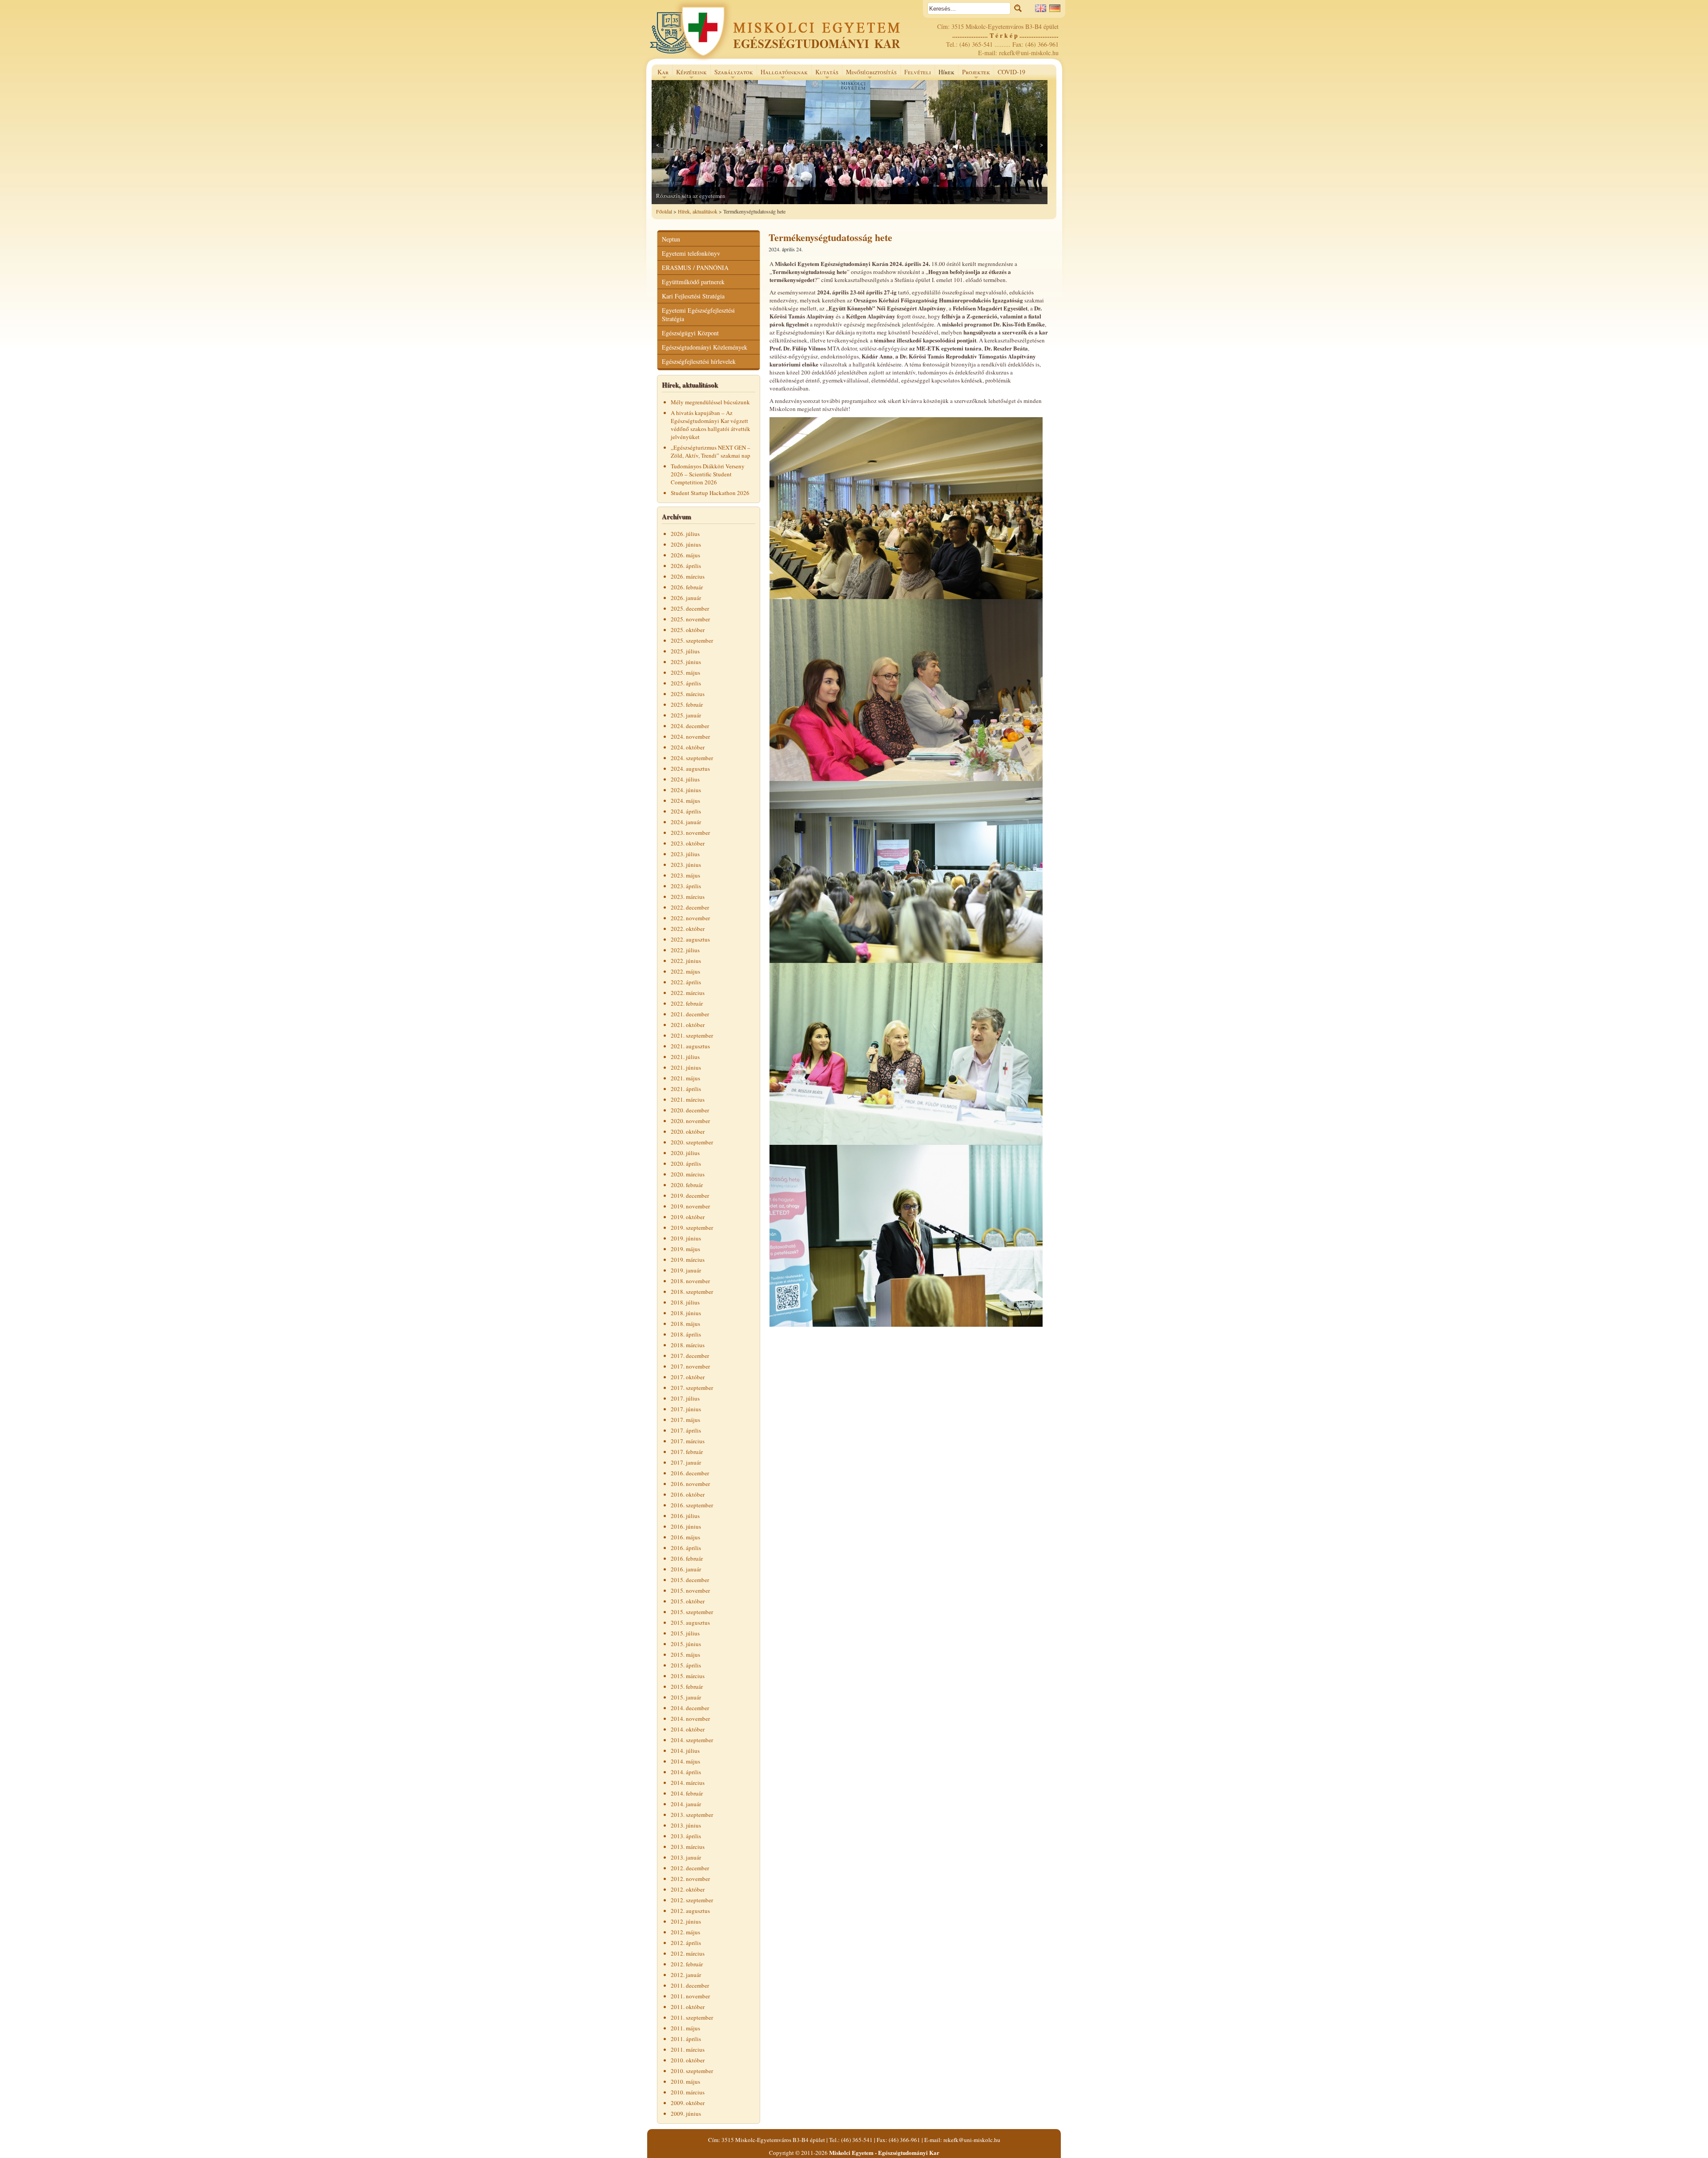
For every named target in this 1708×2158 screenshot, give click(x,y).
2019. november (690, 1206)
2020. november (690, 1121)
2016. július (685, 1516)
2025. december (690, 608)
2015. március (688, 1676)
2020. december (690, 1110)
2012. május (685, 1932)
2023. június (686, 865)
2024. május (685, 801)
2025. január (686, 715)
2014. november (690, 1719)
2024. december (690, 726)
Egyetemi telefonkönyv (691, 253)
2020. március (688, 1174)
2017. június (686, 1409)
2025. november (690, 619)
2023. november (690, 833)
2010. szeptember (692, 2071)
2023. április (686, 886)
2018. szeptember (692, 1292)
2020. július (685, 1153)
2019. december (690, 1196)
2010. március (688, 2092)
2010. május (685, 2082)
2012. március (688, 1953)
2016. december (690, 1473)
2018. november (690, 1281)
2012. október (688, 1889)
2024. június (686, 790)
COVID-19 (1011, 72)
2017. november (690, 1366)
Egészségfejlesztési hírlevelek (699, 361)
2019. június (686, 1238)
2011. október (688, 2007)
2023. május (685, 875)
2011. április (686, 2039)
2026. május (685, 555)
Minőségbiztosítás (869, 74)
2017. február (687, 1452)
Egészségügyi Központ (690, 333)
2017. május (685, 1420)
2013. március (688, 1847)
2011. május (685, 2028)
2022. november (690, 918)
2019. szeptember (692, 1228)
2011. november (690, 1996)
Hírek (947, 72)
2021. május (685, 1078)
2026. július (685, 534)
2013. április (686, 1836)
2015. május (685, 1655)
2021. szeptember (692, 1035)
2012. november (690, 1879)
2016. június (686, 1526)
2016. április (686, 1548)
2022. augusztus (690, 939)
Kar (661, 74)
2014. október (688, 1729)
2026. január (686, 598)
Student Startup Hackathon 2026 (710, 493)
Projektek (974, 74)
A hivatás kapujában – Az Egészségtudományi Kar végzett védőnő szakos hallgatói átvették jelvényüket (711, 425)
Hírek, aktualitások (698, 211)
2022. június (686, 961)
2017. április (686, 1430)
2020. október (688, 1131)
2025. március (688, 694)
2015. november (690, 1590)
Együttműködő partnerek (693, 282)
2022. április (686, 982)
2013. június (686, 1825)
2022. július (685, 950)
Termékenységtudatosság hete (830, 237)
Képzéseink (689, 74)
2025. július (685, 651)
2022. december (690, 907)
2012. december (690, 1868)
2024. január (686, 822)
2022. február (687, 1003)
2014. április (686, 1772)
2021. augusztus (690, 1046)
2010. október (688, 2060)
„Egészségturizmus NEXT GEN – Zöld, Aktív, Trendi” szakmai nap (711, 451)
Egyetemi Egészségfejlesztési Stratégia (698, 314)
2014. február (687, 1793)
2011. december (690, 1985)
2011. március (688, 2049)
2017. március (688, 1441)
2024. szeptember (692, 758)
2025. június (686, 662)
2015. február (687, 1687)
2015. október (688, 1601)
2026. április (686, 566)
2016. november (690, 1484)
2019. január (686, 1270)
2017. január (686, 1462)
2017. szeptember (692, 1388)
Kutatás (825, 74)
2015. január (686, 1697)
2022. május (685, 971)
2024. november (690, 737)
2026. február (687, 587)
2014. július (685, 1751)
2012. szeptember (692, 1900)
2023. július (685, 854)
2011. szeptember (692, 2017)
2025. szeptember (692, 640)
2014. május (685, 1761)
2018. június (686, 1313)
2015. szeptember (692, 1612)
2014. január (686, 1804)
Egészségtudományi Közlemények (705, 347)
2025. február (687, 705)
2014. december (690, 1708)
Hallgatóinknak (782, 74)
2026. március (688, 576)
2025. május (685, 672)
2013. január (686, 1857)
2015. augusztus (690, 1623)
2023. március (688, 897)
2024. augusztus (690, 769)
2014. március (688, 1783)
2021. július (685, 1057)
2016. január (686, 1569)
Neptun (671, 239)
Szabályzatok (732, 74)
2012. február (687, 1964)
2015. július (685, 1633)
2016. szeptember (692, 1505)
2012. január (686, 1975)
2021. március (688, 1099)
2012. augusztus (690, 1911)
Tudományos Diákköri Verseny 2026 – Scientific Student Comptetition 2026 (708, 474)
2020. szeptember (692, 1142)
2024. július (685, 779)
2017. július (685, 1398)
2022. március (688, 993)
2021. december (690, 1014)
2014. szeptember (692, 1740)
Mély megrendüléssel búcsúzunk (710, 402)
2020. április (686, 1164)
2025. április (686, 683)
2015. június (686, 1644)
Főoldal (664, 211)
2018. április (686, 1334)
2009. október (688, 2103)
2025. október (688, 630)
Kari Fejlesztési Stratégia (693, 296)
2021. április (686, 1089)
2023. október (688, 843)
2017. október (688, 1377)
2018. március (688, 1345)
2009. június (686, 2114)
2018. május (685, 1324)
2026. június (686, 544)
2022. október (688, 929)
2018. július (685, 1302)
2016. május (685, 1537)
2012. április (686, 1943)
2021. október (688, 1025)
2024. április (686, 811)
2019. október (688, 1217)
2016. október (688, 1494)
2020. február (687, 1185)
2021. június (686, 1067)
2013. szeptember (692, 1815)
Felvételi (918, 72)
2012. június (686, 1921)
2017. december (690, 1356)
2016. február (687, 1558)
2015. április (686, 1665)
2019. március (688, 1260)
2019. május (685, 1249)
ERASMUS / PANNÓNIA (695, 268)
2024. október (688, 747)
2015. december (690, 1580)
